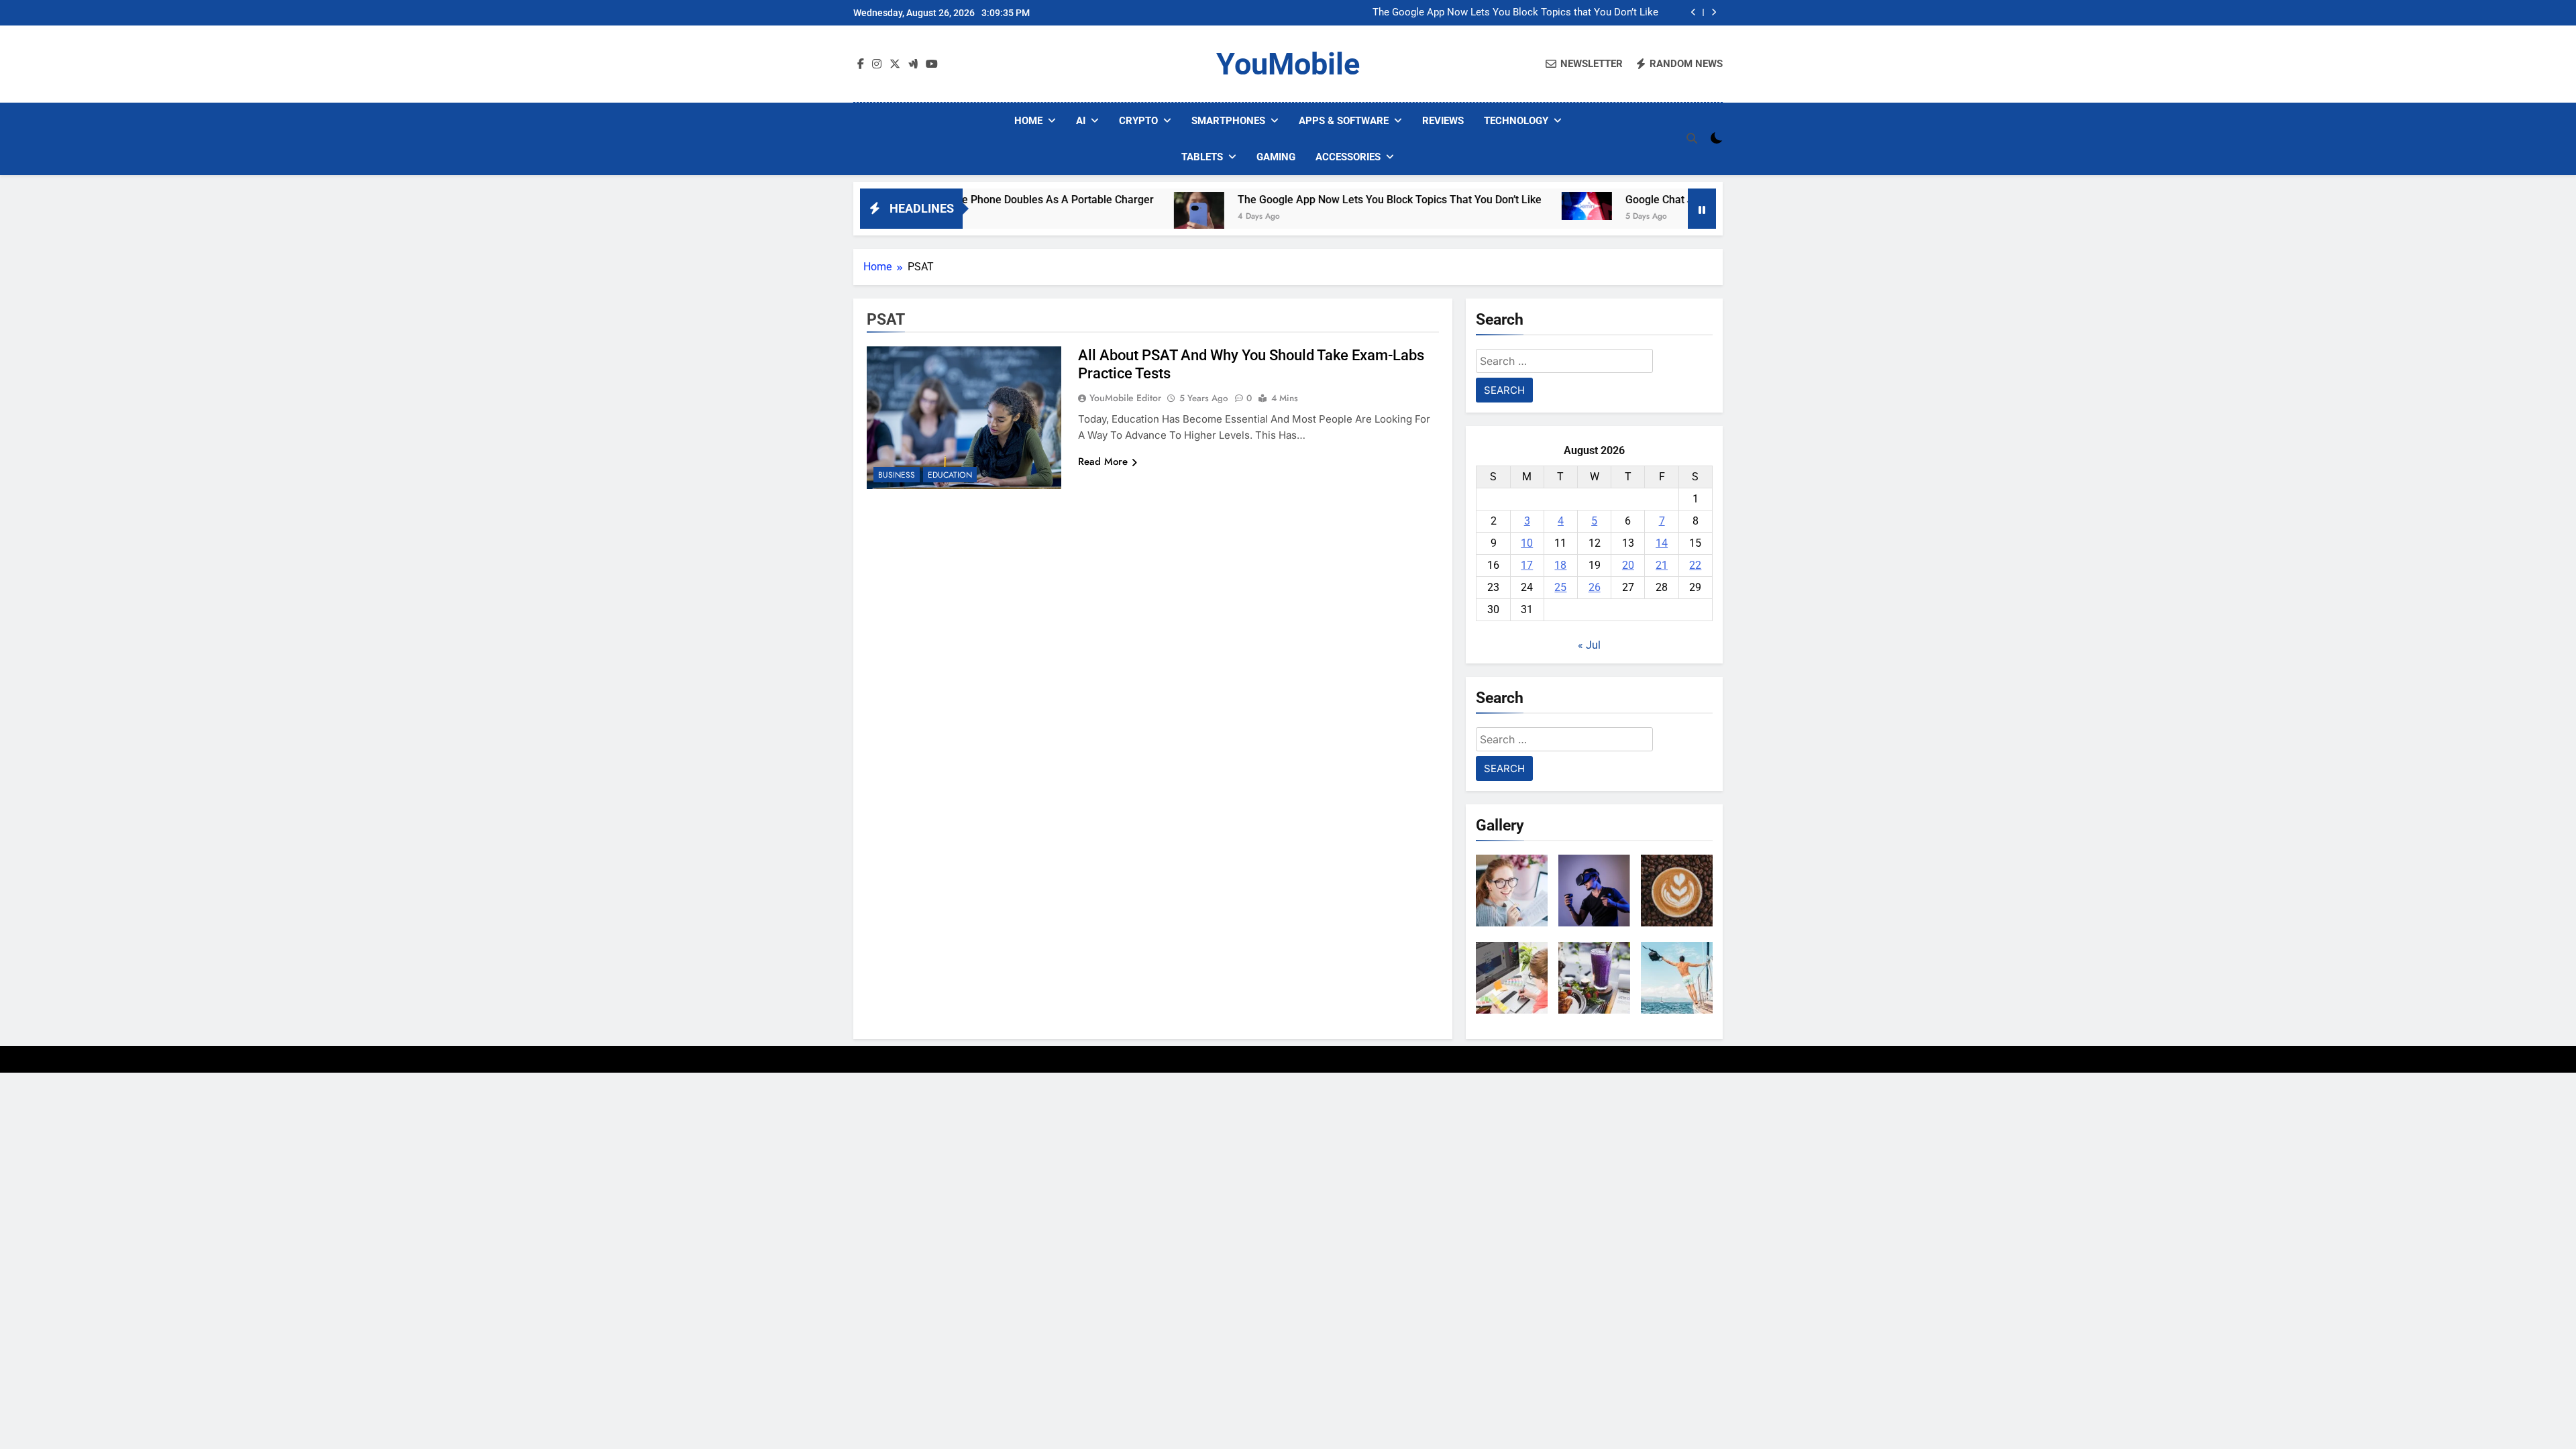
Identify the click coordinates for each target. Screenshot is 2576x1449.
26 (1595, 587)
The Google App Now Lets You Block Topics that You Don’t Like (1515, 13)
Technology (1516, 121)
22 (1695, 565)
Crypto (1138, 121)
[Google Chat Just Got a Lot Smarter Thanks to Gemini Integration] (1505, 206)
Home (1028, 121)
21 (1662, 565)
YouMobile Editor (1125, 398)
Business (897, 475)
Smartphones (1228, 121)
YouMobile (1288, 64)
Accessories (1348, 157)
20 (1628, 565)
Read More (1103, 462)
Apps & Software (1344, 121)
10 (1527, 543)
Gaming (1276, 157)
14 (1662, 543)
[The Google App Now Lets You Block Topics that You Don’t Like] (1117, 217)
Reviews (1443, 121)
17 (1527, 565)
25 (1560, 587)
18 (1560, 565)
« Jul (1589, 645)
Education (950, 475)
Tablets (1202, 157)
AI (1081, 121)
